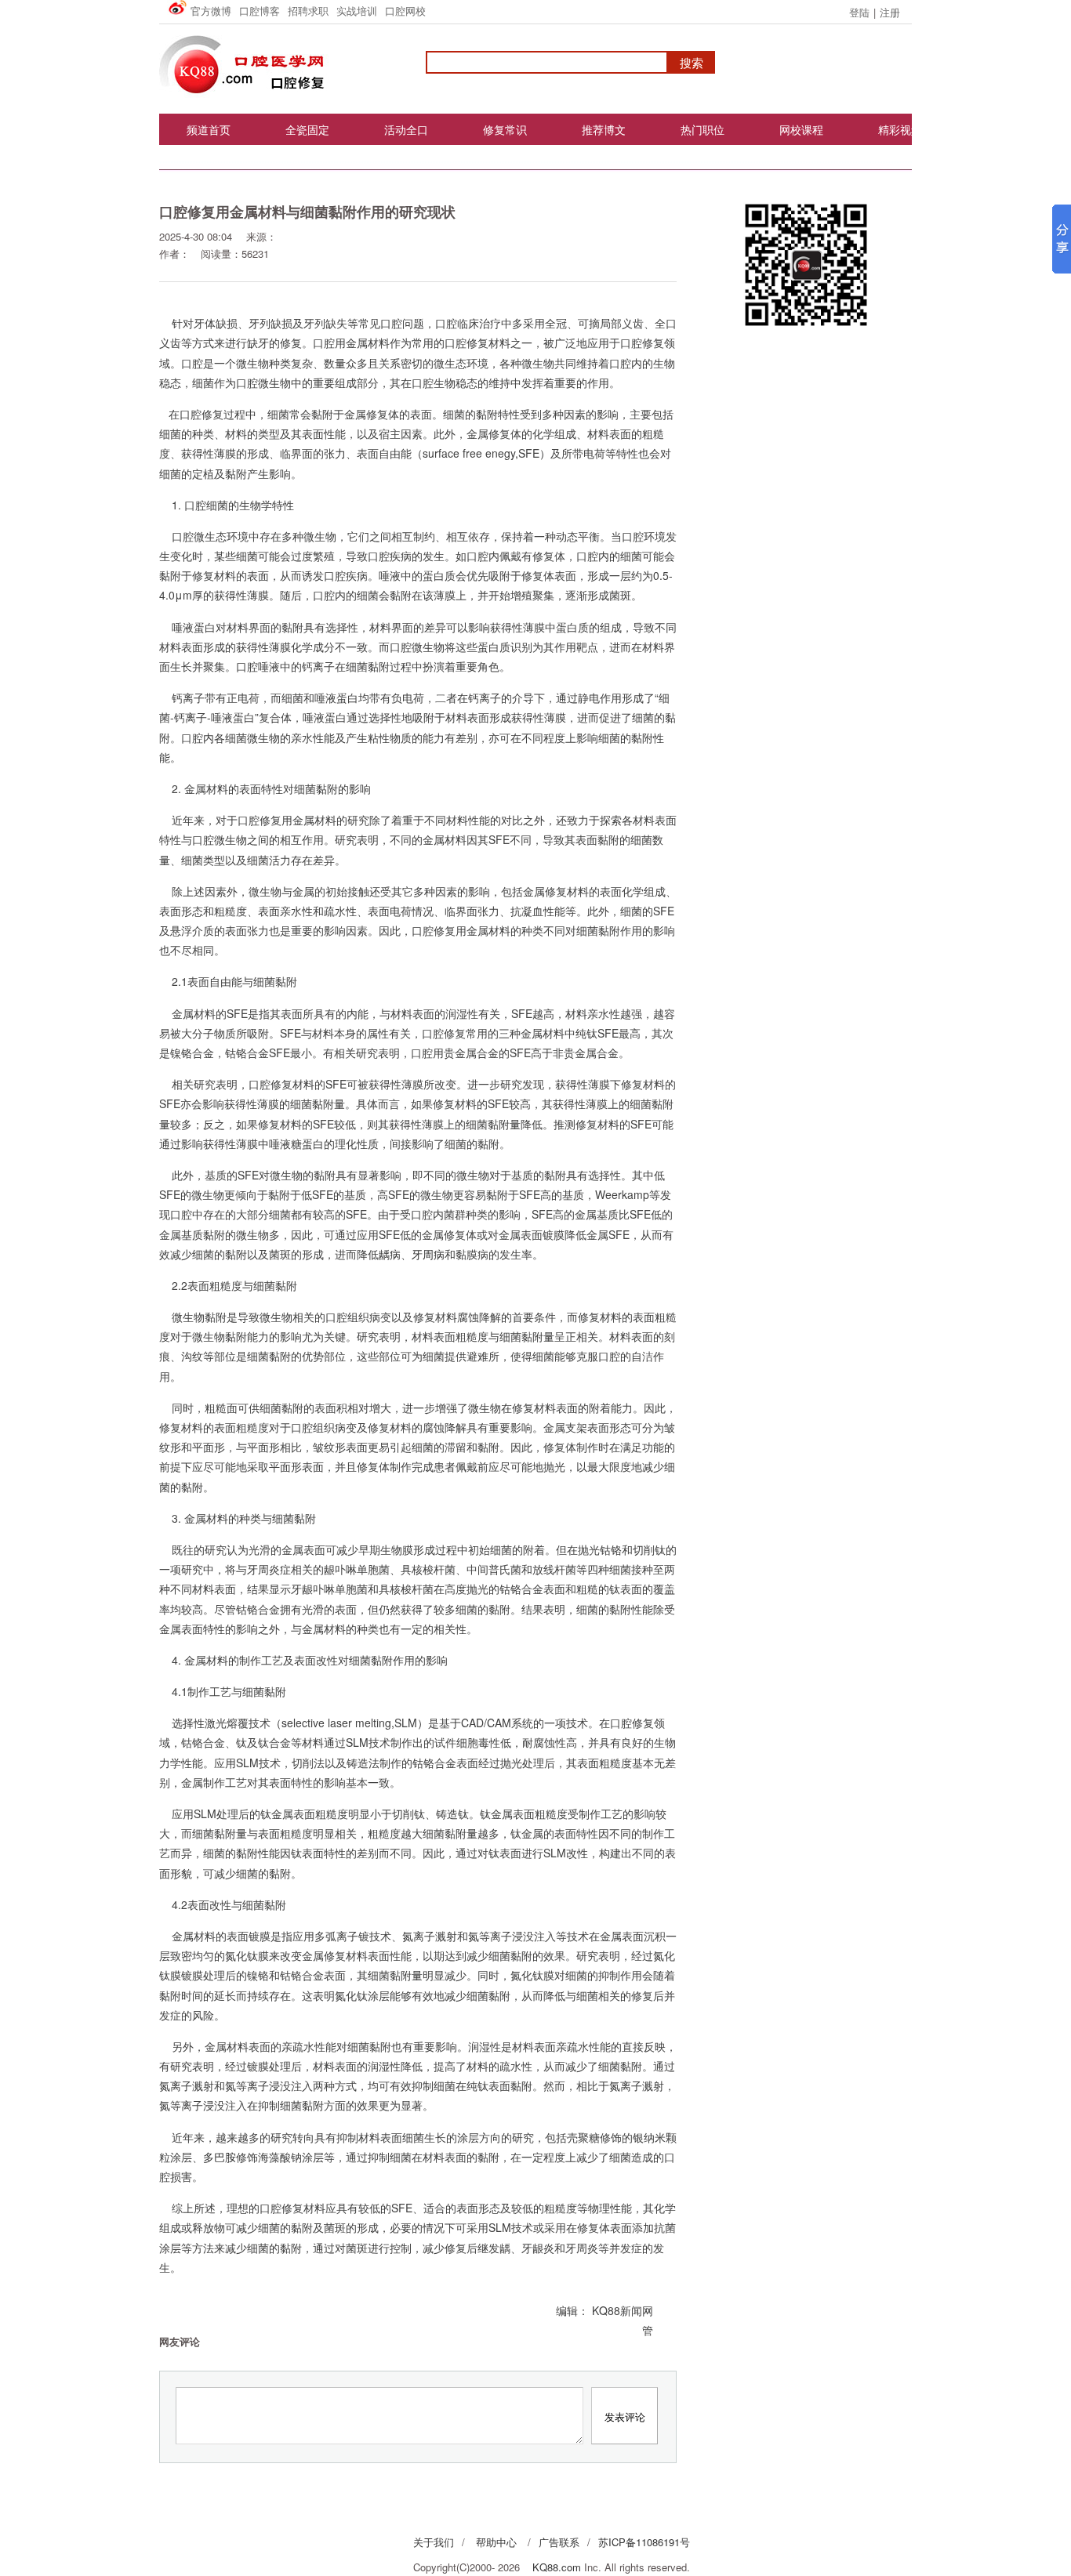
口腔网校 (405, 11)
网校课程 (801, 129)
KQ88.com (557, 2567)
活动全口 (406, 129)
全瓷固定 (307, 129)
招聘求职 (308, 11)
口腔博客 (260, 11)
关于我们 (434, 2542)
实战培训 (357, 11)
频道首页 (209, 129)
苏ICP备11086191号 (644, 2542)
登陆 (859, 12)
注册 (890, 12)
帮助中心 (496, 2542)
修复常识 (505, 129)
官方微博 (211, 11)
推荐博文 (604, 129)
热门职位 (703, 129)
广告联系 (559, 2542)
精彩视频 (900, 129)
